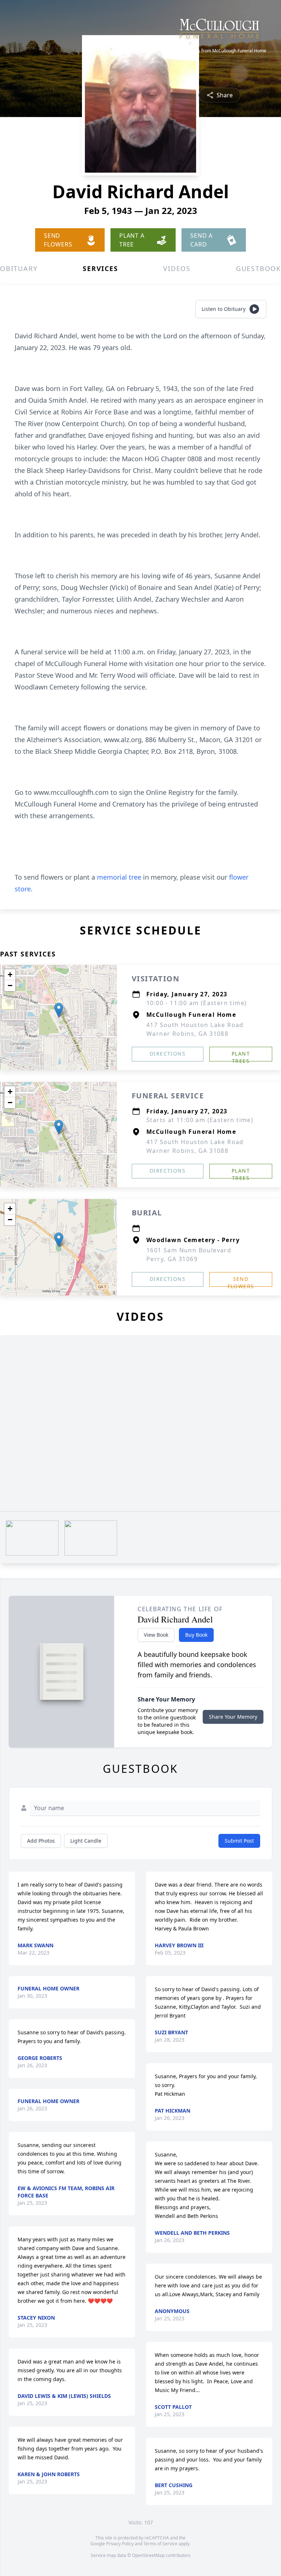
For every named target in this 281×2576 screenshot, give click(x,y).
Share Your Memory (233, 1717)
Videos (177, 268)
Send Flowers (241, 1281)
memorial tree (119, 877)
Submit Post (239, 1841)
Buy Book (196, 1635)
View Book (156, 1635)
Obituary (19, 268)
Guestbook (258, 268)
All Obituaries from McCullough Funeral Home (220, 51)
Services (100, 268)
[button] (59, 1010)
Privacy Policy (120, 2544)
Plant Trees (241, 1056)
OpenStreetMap (148, 2555)
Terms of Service (160, 2544)
